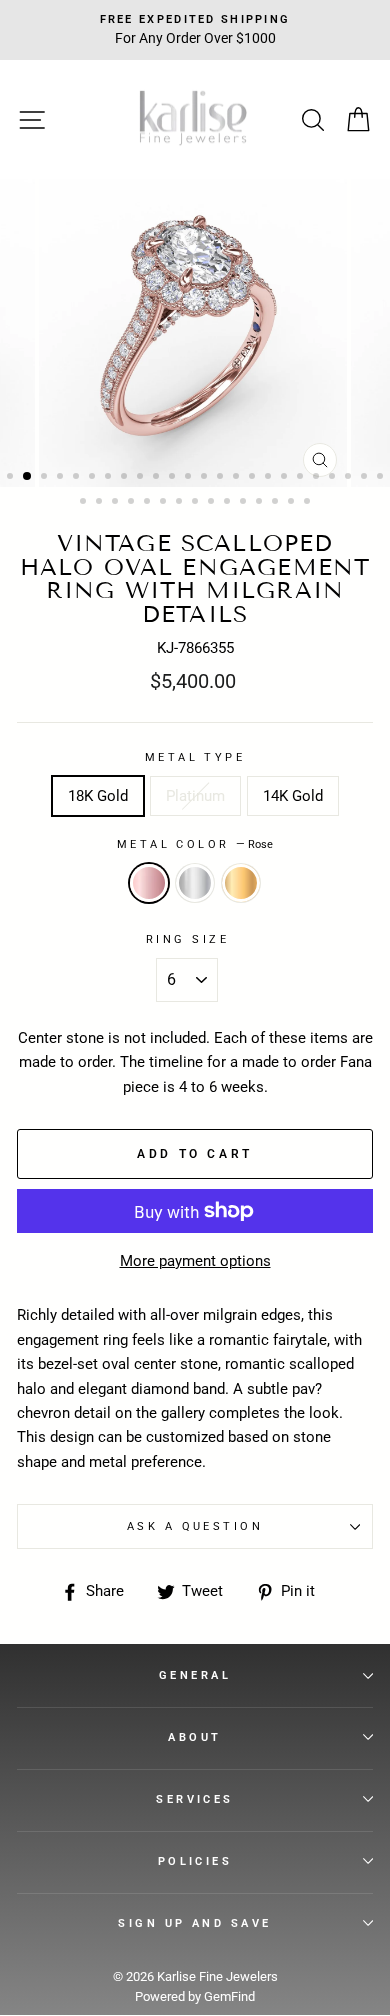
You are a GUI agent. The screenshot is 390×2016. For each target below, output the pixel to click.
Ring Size (187, 939)
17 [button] (270, 478)
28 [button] (133, 503)
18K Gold (98, 796)
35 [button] (245, 503)
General (195, 1675)
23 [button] (366, 478)
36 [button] (261, 503)
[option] (195, 333)
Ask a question (195, 1526)
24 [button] (382, 478)
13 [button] (206, 478)
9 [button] (142, 478)
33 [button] (213, 503)
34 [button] (229, 503)
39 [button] (309, 503)
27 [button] (117, 503)
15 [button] (238, 478)
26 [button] (101, 503)
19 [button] (302, 478)
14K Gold (293, 796)
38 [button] (293, 503)
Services (195, 1799)
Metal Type (195, 757)
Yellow (241, 883)
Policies (195, 1861)
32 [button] (197, 503)
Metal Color (195, 844)
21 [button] (334, 478)
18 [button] (286, 478)
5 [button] (78, 478)
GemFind (229, 1996)
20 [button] (318, 478)
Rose (149, 883)
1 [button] (12, 478)
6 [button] (94, 478)
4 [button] (62, 478)
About (194, 1737)
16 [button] (254, 478)
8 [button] (126, 478)
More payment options (195, 1261)
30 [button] (165, 503)
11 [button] (174, 478)
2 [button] (28, 477)
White (195, 883)
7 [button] (110, 478)
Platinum (195, 796)
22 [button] (350, 478)
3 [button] (46, 478)
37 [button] (277, 503)
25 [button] (85, 503)
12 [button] (190, 478)
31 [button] (181, 503)
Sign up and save (194, 1923)
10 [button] (158, 478)
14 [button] (222, 478)
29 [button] (149, 503)
